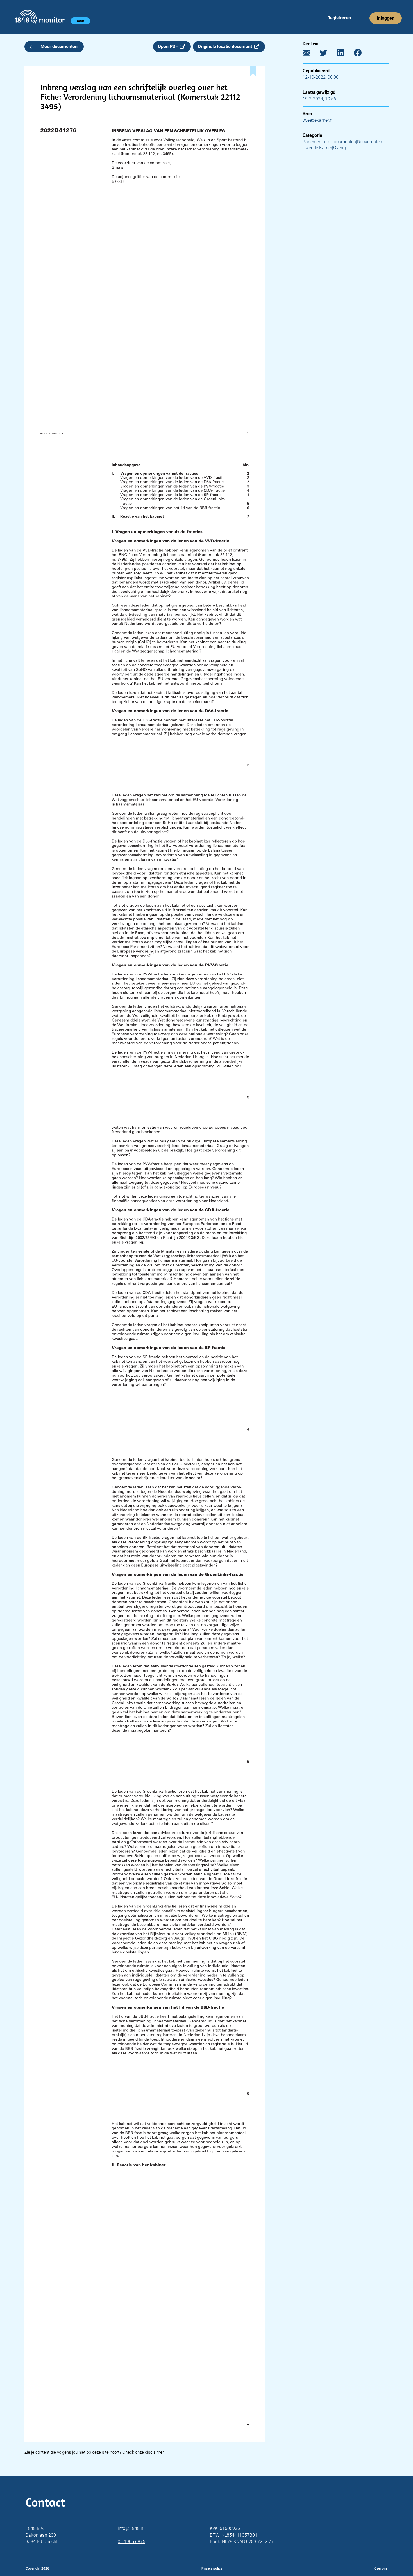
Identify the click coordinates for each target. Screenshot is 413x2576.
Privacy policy (212, 2568)
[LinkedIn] (345, 54)
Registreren (339, 18)
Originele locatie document (226, 47)
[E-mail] (311, 54)
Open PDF (169, 47)
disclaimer (154, 2452)
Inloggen (386, 18)
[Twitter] (328, 54)
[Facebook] (362, 54)
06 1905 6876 (131, 2542)
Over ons (381, 2568)
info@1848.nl (131, 2528)
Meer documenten (59, 47)
